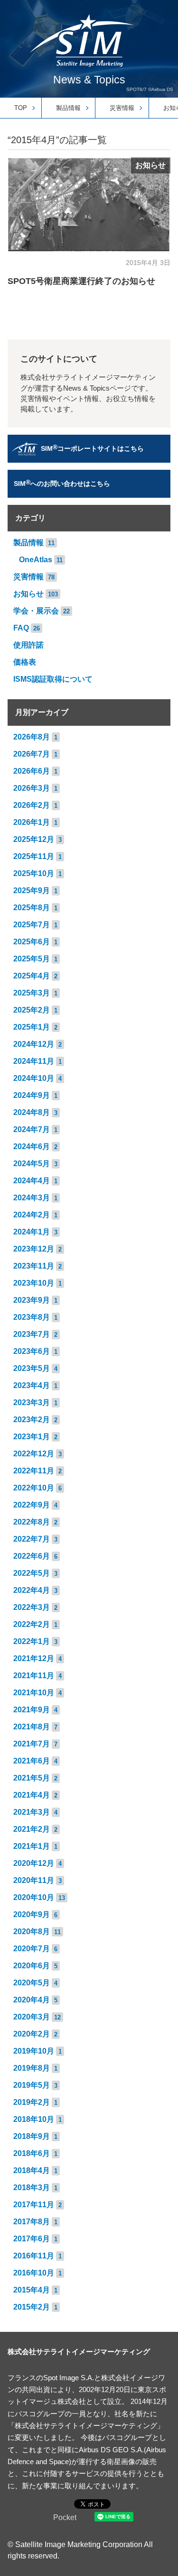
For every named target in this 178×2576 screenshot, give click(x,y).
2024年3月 (32, 1198)
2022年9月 (32, 1505)
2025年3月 (32, 993)
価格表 (25, 662)
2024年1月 (32, 1232)
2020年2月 (32, 2034)
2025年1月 (32, 1027)
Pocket (65, 2517)
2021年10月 (34, 1693)
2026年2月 (32, 805)
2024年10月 (34, 1078)
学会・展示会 (36, 611)
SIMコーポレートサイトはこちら (92, 448)
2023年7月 (32, 1334)
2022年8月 (32, 1522)
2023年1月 (32, 1437)
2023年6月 (32, 1351)
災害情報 (122, 108)
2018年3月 (32, 2188)
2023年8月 (32, 1317)
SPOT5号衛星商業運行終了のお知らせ (81, 281)
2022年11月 (34, 1471)
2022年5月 (32, 1573)
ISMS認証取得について (53, 679)
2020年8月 (32, 1932)
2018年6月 (32, 2153)
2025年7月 (32, 925)
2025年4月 (32, 976)
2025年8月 (32, 908)
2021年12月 (34, 1658)
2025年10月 (34, 873)
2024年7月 (32, 1129)
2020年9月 (32, 1914)
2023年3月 (32, 1402)
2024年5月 (32, 1164)
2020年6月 (32, 1966)
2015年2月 (32, 2307)
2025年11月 (34, 856)
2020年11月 (34, 1880)
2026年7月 (32, 754)
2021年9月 (32, 1710)
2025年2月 (32, 1010)
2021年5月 (32, 1778)
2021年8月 (32, 1727)
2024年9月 (32, 1095)
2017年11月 (34, 2205)
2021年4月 (32, 1795)
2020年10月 (34, 1897)
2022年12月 (34, 1454)
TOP (21, 108)
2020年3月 (32, 2017)
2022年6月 (32, 1556)
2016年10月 (34, 2273)
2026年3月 (32, 788)
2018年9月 (32, 2136)
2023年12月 (34, 1249)
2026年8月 (32, 737)
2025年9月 (32, 891)
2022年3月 (32, 1607)
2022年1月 (32, 1641)
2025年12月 (34, 839)
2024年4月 (32, 1181)
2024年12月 (34, 1044)
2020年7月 (32, 1949)
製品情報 (68, 108)
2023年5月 (32, 1368)
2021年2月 (32, 1829)
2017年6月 (32, 2239)
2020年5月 (32, 1983)
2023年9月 (32, 1300)
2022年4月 (32, 1590)
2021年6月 (32, 1761)
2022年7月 (32, 1539)
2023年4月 (32, 1385)
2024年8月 (32, 1112)
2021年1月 (32, 1846)
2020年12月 (34, 1863)
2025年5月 (32, 959)
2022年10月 (34, 1488)
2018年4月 (32, 2170)
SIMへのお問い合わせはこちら (62, 483)
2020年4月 (32, 2000)
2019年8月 (32, 2068)
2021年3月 (32, 1812)
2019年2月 (32, 2102)
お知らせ (150, 165)
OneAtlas (36, 560)
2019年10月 (34, 2051)
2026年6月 (32, 771)
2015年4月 (32, 2290)
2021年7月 (32, 1744)
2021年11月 (34, 1676)
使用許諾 (28, 645)
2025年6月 (32, 942)
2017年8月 (32, 2222)
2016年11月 (34, 2256)
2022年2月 (32, 1624)
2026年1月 (32, 822)
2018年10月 (34, 2119)
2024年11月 (34, 1061)
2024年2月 (32, 1215)
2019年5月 (32, 2085)
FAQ (21, 628)
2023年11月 (34, 1266)
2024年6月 (32, 1146)
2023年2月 (32, 1420)
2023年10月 (34, 1283)
